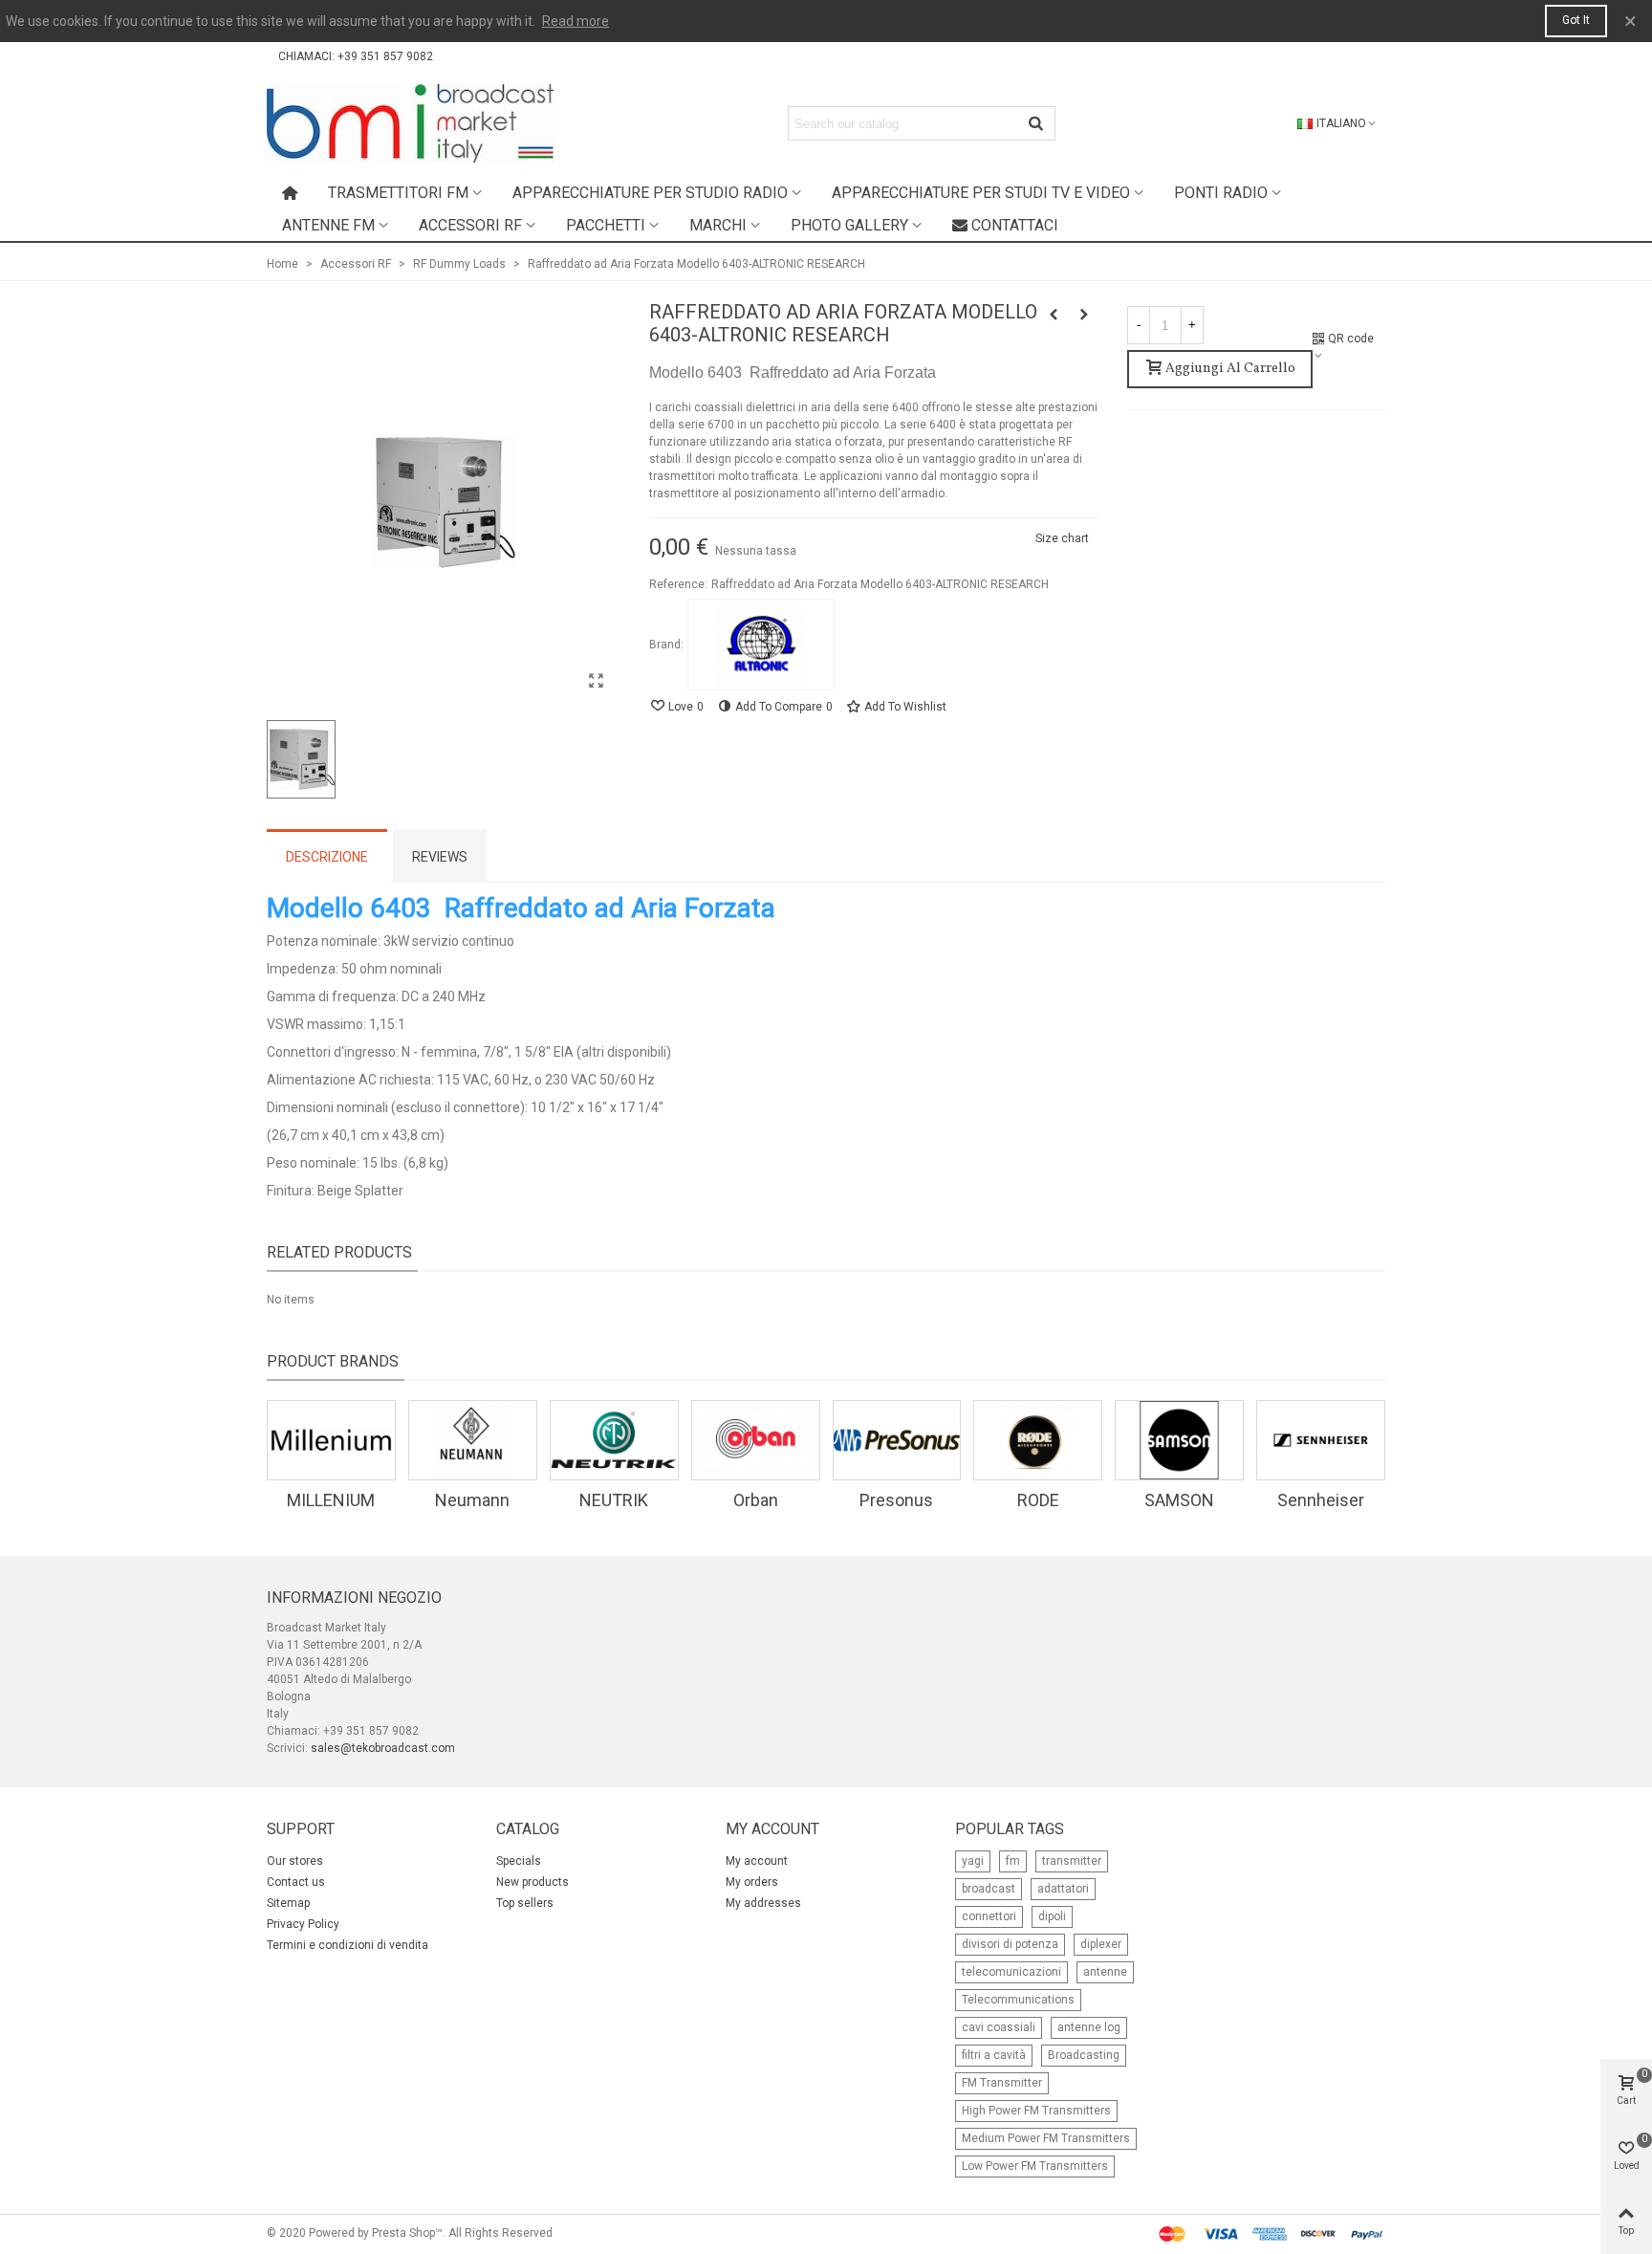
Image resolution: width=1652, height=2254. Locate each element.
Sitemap (288, 1903)
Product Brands (333, 1361)
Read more (576, 21)
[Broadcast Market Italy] (410, 123)
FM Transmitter (1002, 2083)
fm (1013, 1861)
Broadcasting (1084, 2055)
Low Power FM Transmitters (1035, 2166)
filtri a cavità (994, 2055)
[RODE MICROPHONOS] (1038, 1440)
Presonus (896, 1500)
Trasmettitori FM (398, 193)
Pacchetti (606, 225)
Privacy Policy (303, 1924)
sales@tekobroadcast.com (383, 1748)
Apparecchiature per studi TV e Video (981, 193)
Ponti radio (1221, 193)
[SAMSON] (1179, 1440)
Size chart (1062, 538)
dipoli (1052, 1916)
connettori (989, 1916)
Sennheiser (1321, 1500)
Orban (756, 1500)
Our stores (295, 1861)
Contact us (296, 1882)
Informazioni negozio (354, 1597)
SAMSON (1179, 1500)
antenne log (1089, 2027)
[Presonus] (897, 1440)
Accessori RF (470, 225)
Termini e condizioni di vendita (348, 1945)
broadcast (989, 1889)
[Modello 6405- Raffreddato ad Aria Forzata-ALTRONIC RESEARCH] (1084, 315)
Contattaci (1015, 225)
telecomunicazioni (1011, 1972)
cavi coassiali (999, 2027)
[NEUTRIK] (614, 1440)
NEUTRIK (614, 1500)
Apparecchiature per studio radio (650, 193)
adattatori (1063, 1889)
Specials (519, 1861)
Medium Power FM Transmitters (1046, 2138)
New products (533, 1882)
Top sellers (525, 1903)
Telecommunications (1018, 2000)
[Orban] (756, 1440)
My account (757, 1861)
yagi (973, 1861)
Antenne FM (328, 225)
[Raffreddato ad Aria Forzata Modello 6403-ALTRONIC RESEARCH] (597, 681)
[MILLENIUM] (331, 1440)
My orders (752, 1882)
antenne (1105, 1972)
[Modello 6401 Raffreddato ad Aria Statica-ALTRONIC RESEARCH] (1054, 315)
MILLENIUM (331, 1500)
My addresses (763, 1903)
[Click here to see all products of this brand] (761, 645)
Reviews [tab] (440, 857)
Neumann (472, 1500)
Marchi (718, 225)
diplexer (1101, 1944)
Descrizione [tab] (327, 857)
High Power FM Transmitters (1036, 2111)
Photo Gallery (849, 225)
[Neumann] (473, 1440)
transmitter (1072, 1861)
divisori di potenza (1010, 1944)
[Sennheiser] (1321, 1440)
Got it (1576, 20)
